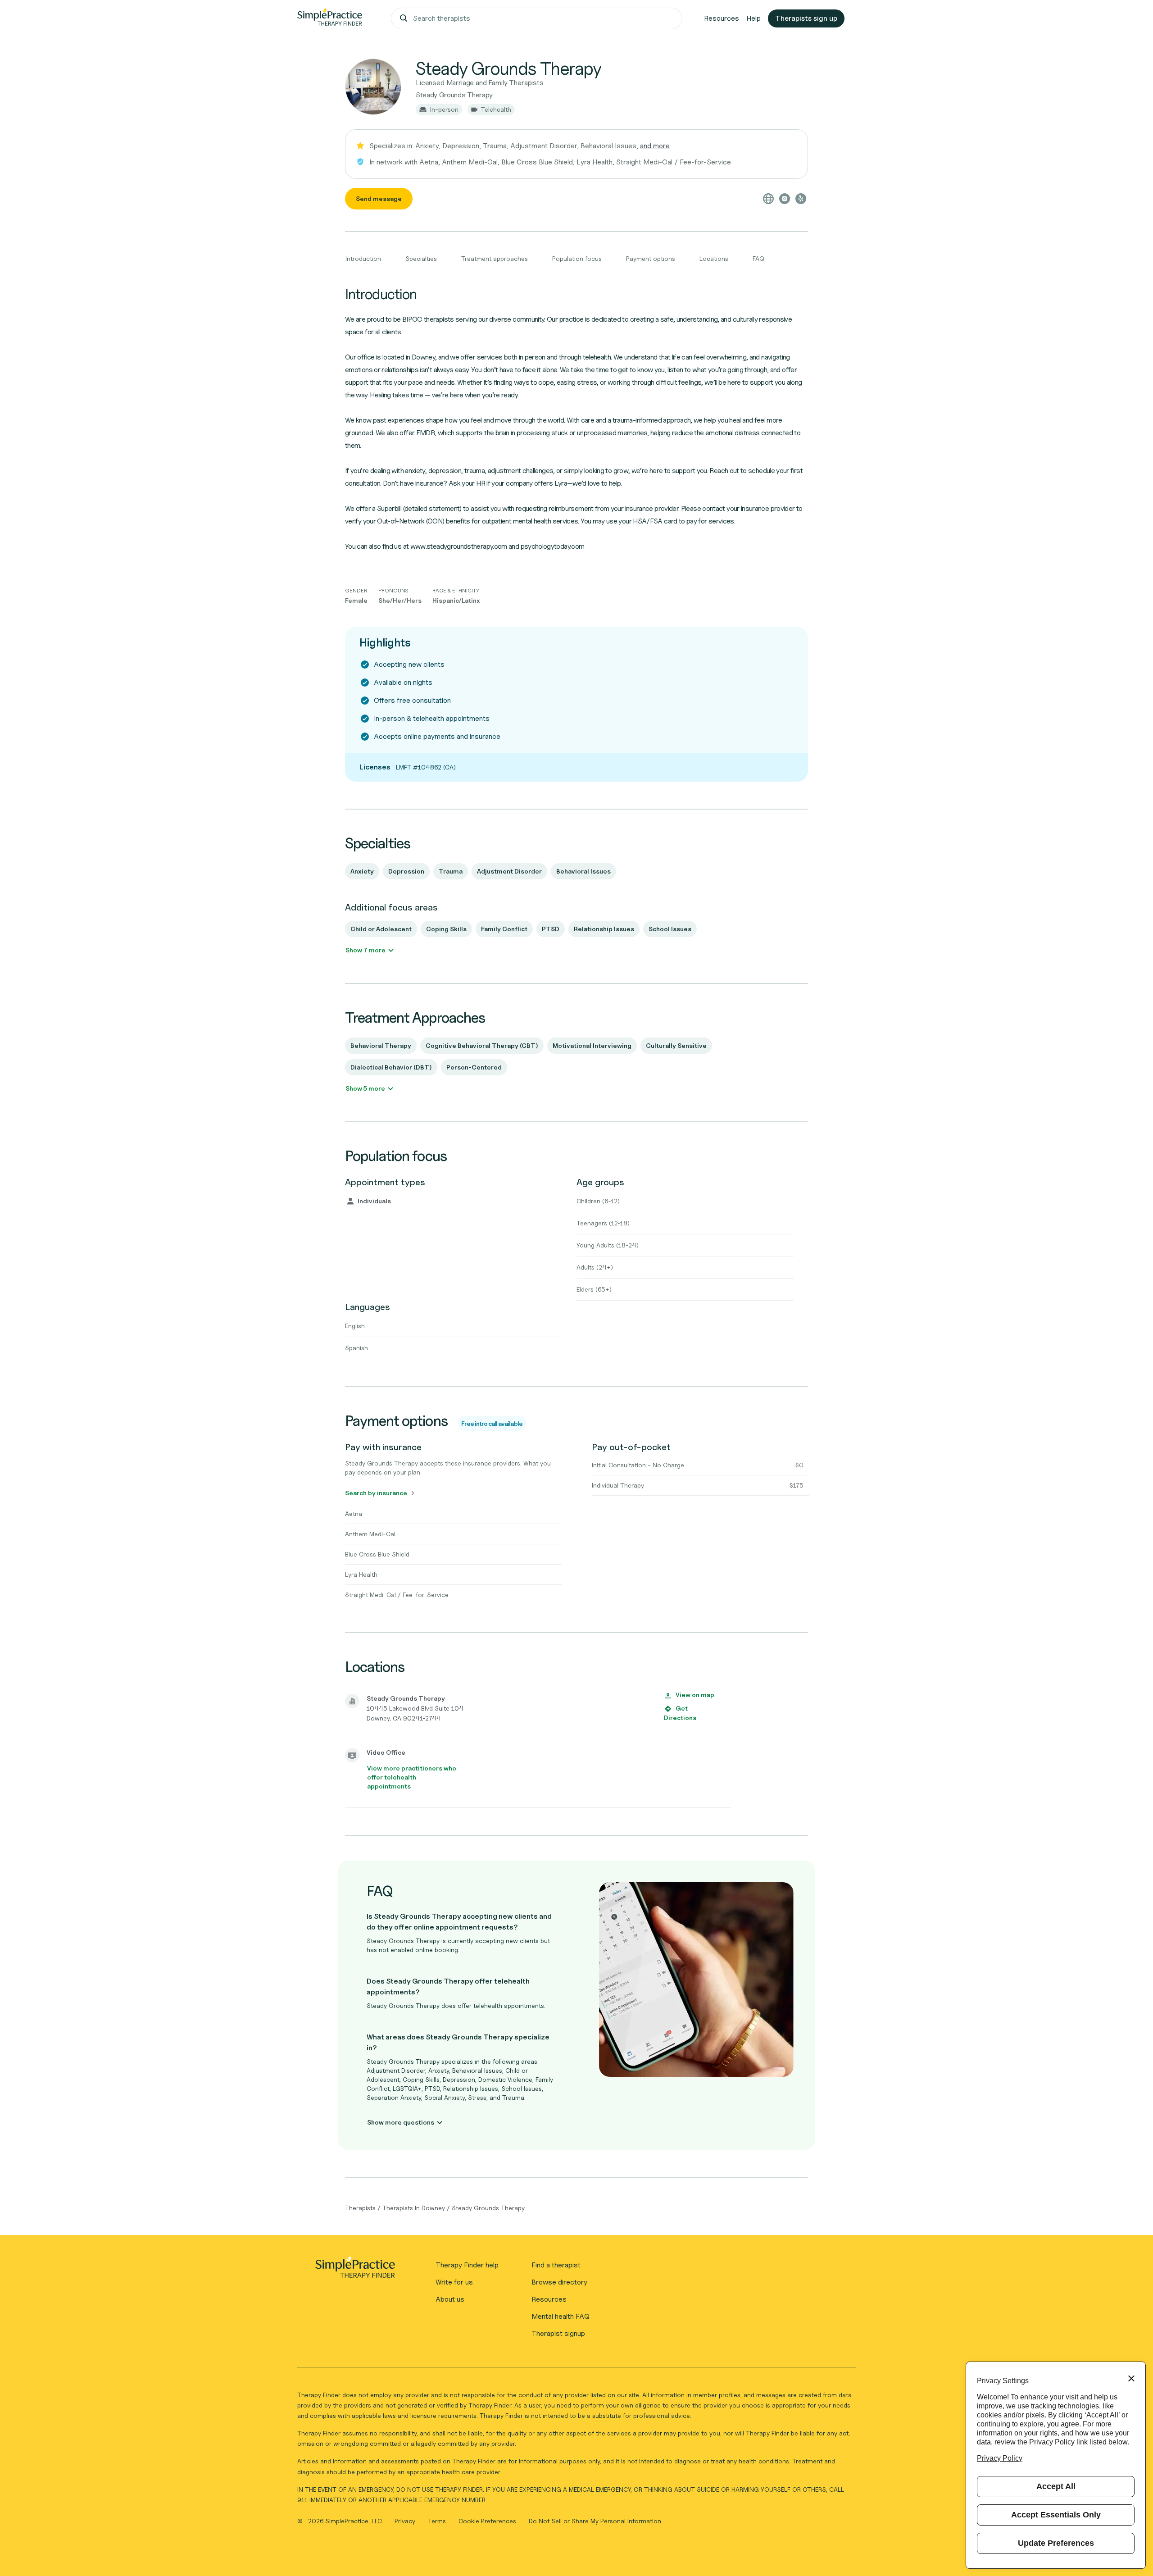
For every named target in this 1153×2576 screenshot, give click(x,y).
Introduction (363, 258)
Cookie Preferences (487, 2521)
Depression (406, 871)
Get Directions (680, 1713)
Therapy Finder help (467, 2265)
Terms (438, 2521)
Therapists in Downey (414, 2208)
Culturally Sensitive (676, 1045)
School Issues (670, 929)
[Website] (768, 199)
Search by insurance (376, 1493)
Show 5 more (365, 1088)
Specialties (421, 258)
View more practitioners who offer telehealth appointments (412, 1777)
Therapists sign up (806, 18)
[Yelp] (801, 199)
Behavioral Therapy (381, 1045)
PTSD (551, 929)
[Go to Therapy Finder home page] (330, 18)
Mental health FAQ (561, 2316)
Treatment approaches (495, 258)
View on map (695, 1695)
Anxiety (362, 871)
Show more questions (401, 2122)
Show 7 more (365, 950)
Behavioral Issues (583, 871)
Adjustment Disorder (509, 871)
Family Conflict (504, 929)
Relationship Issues (604, 929)
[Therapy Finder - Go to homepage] (355, 2270)
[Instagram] (785, 199)
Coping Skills (446, 929)
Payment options (651, 258)
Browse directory (559, 2282)
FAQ (758, 258)
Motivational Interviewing (592, 1045)
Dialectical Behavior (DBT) (391, 1067)
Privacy (406, 2521)
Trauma (451, 871)
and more (655, 146)
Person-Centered (474, 1067)
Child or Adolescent (381, 929)
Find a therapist (556, 2265)
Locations (714, 258)
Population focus (577, 258)
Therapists (360, 2208)
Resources (722, 18)
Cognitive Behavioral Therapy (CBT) (482, 1045)
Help (754, 18)
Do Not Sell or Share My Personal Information (595, 2521)
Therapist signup (558, 2333)
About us (450, 2299)
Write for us (454, 2282)
